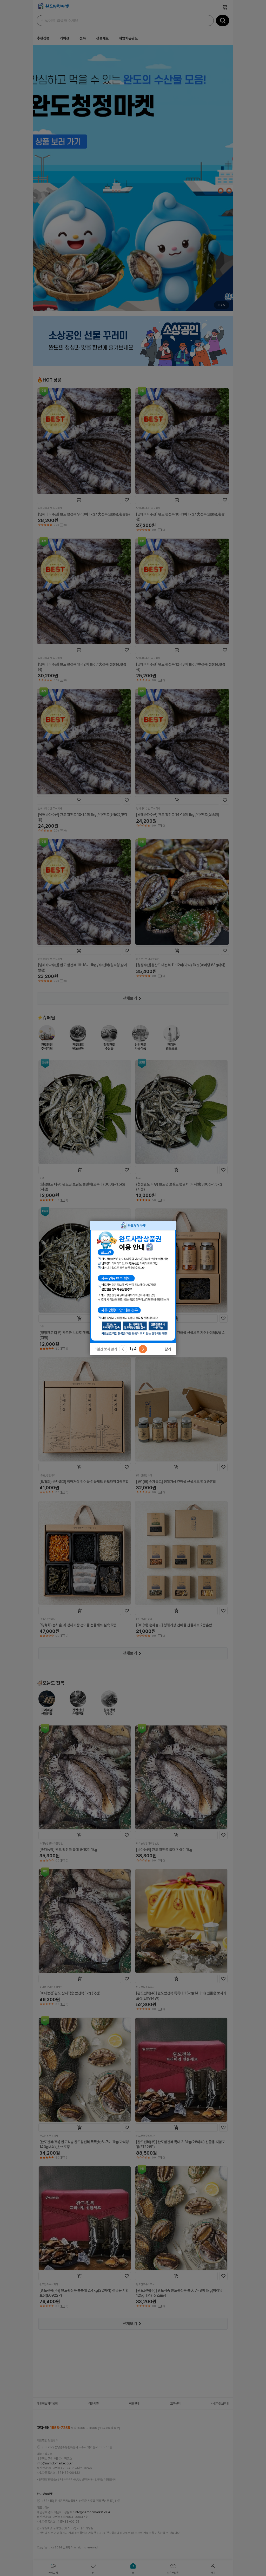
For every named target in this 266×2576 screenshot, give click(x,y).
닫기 (168, 1349)
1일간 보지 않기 (106, 1349)
